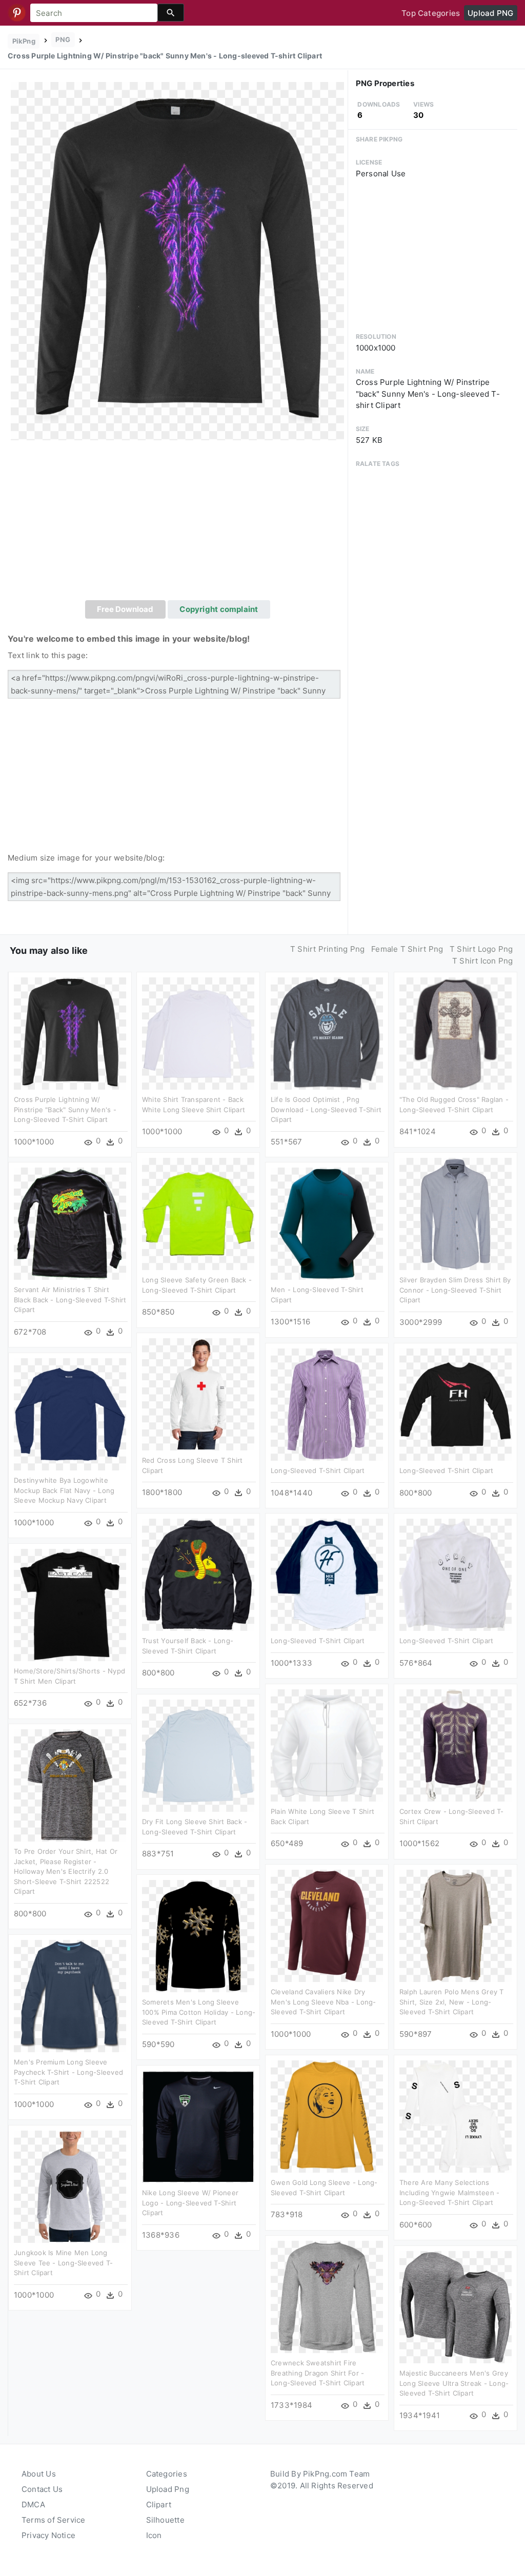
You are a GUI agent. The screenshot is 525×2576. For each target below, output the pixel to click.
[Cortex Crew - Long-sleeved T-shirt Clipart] (456, 1745)
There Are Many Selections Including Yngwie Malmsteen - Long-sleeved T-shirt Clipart (449, 2192)
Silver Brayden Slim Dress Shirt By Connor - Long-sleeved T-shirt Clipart (455, 1290)
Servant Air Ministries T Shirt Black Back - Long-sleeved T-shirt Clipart (70, 1300)
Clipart (159, 2505)
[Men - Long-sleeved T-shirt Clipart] (327, 1223)
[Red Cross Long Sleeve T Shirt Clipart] (198, 1394)
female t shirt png (407, 949)
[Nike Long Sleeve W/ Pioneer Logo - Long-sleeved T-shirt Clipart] (198, 2126)
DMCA (33, 2505)
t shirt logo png (481, 949)
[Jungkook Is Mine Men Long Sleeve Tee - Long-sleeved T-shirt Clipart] (70, 2186)
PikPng (24, 41)
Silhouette (165, 2520)
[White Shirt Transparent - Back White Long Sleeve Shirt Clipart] (198, 1033)
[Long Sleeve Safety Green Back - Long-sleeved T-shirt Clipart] (198, 1213)
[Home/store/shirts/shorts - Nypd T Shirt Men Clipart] (70, 1604)
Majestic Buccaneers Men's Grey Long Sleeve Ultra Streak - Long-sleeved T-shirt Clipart (454, 2383)
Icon (154, 2535)
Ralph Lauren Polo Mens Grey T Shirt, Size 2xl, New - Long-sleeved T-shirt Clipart (452, 2002)
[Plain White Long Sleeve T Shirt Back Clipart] (327, 1745)
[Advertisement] (178, 523)
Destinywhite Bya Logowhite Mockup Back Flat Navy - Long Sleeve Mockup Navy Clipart (64, 1490)
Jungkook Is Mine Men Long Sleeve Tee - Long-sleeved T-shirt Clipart (63, 2263)
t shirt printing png (328, 949)
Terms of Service (54, 2520)
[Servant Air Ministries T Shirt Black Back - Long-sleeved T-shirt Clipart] (70, 1223)
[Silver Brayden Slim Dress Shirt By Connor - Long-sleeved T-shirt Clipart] (456, 1213)
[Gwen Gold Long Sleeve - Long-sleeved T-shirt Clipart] (327, 2116)
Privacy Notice (48, 2535)
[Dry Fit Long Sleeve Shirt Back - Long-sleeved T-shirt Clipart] (198, 1755)
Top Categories (431, 13)
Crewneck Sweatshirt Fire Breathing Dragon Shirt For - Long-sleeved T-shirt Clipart (318, 2373)
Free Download (125, 609)
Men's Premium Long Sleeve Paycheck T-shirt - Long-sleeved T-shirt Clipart (68, 2072)
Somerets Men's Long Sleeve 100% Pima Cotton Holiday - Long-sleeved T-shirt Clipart (199, 2012)
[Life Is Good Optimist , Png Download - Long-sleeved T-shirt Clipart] (327, 1033)
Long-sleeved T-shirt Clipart (318, 1470)
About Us (39, 2474)
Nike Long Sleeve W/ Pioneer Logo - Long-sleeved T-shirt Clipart (190, 2203)
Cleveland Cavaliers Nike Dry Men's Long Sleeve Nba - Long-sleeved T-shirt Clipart (324, 2002)
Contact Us (42, 2489)
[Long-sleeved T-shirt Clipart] (327, 1404)
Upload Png (168, 2489)
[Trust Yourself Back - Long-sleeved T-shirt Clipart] (198, 1574)
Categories (167, 2474)
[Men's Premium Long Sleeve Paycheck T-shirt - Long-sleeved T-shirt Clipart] (70, 1996)
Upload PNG (490, 13)
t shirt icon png (483, 961)
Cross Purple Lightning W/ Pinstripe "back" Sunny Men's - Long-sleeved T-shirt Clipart (65, 1109)
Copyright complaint (219, 609)
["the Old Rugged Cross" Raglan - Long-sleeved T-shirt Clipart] (456, 1033)
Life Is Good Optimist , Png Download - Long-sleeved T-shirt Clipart (326, 1109)
